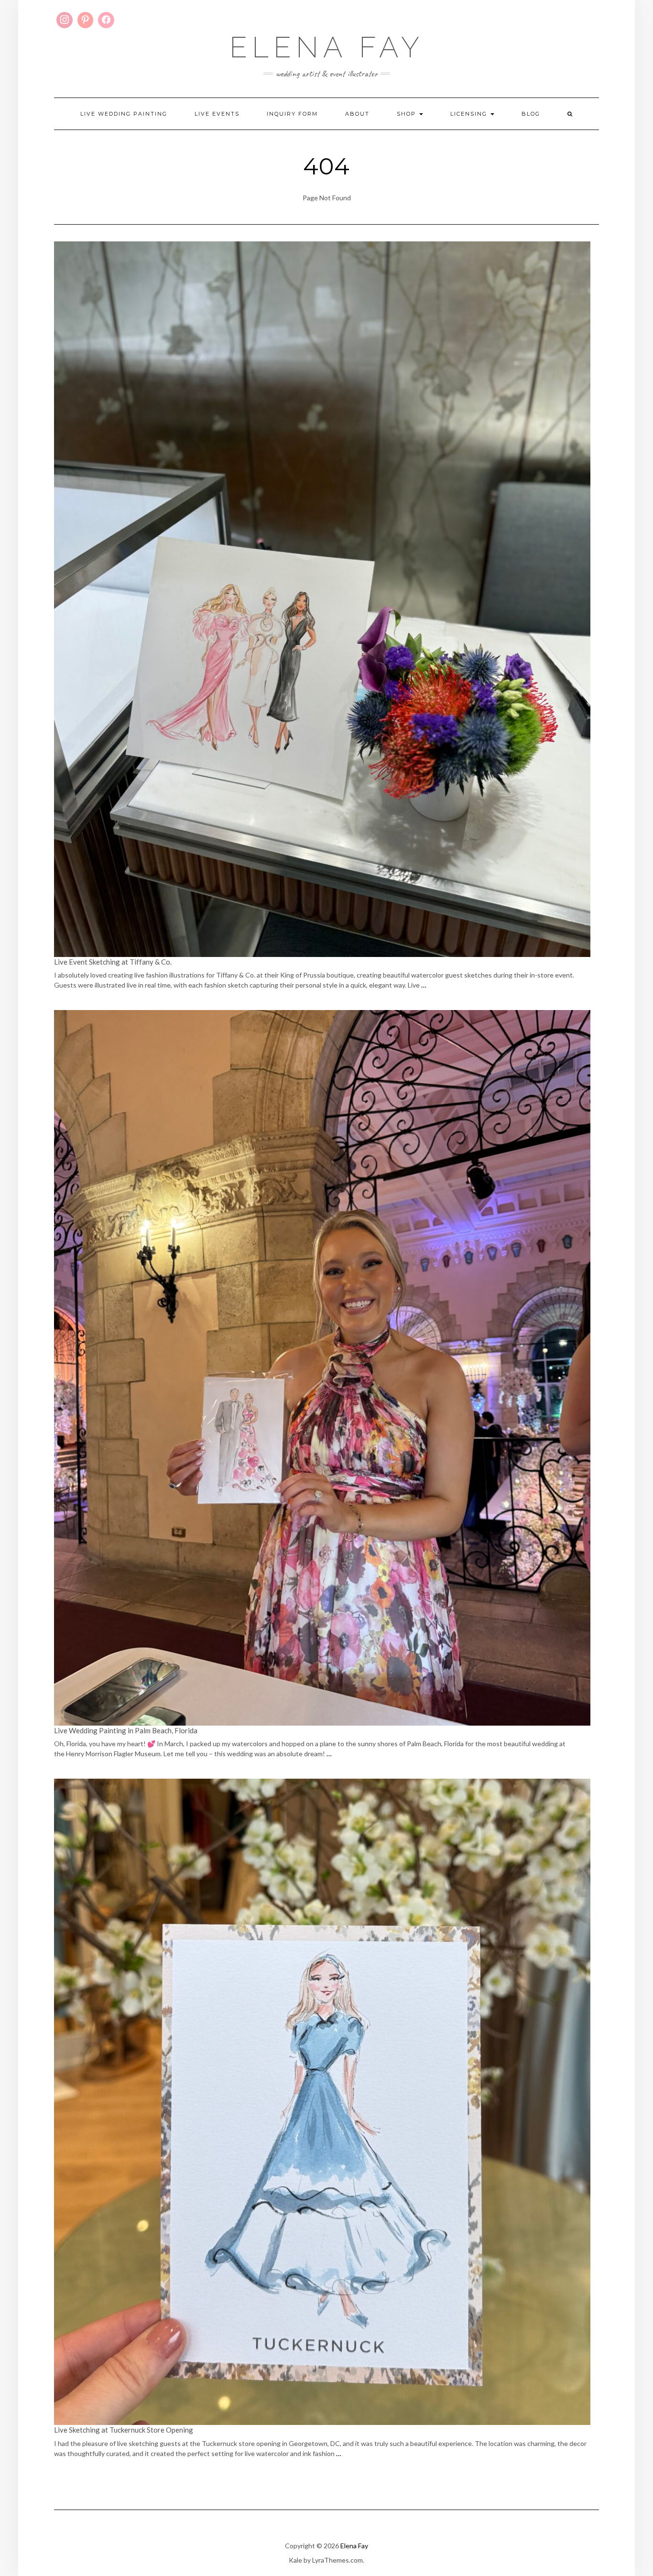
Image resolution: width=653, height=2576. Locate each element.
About (357, 114)
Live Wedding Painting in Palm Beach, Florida (126, 1730)
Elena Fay (327, 47)
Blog (531, 114)
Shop (408, 114)
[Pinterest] (86, 20)
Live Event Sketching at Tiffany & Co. (114, 962)
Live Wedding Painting (124, 114)
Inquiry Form (292, 114)
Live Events (217, 114)
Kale (295, 2560)
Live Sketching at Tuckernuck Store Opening (124, 2430)
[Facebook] (106, 20)
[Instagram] (65, 20)
